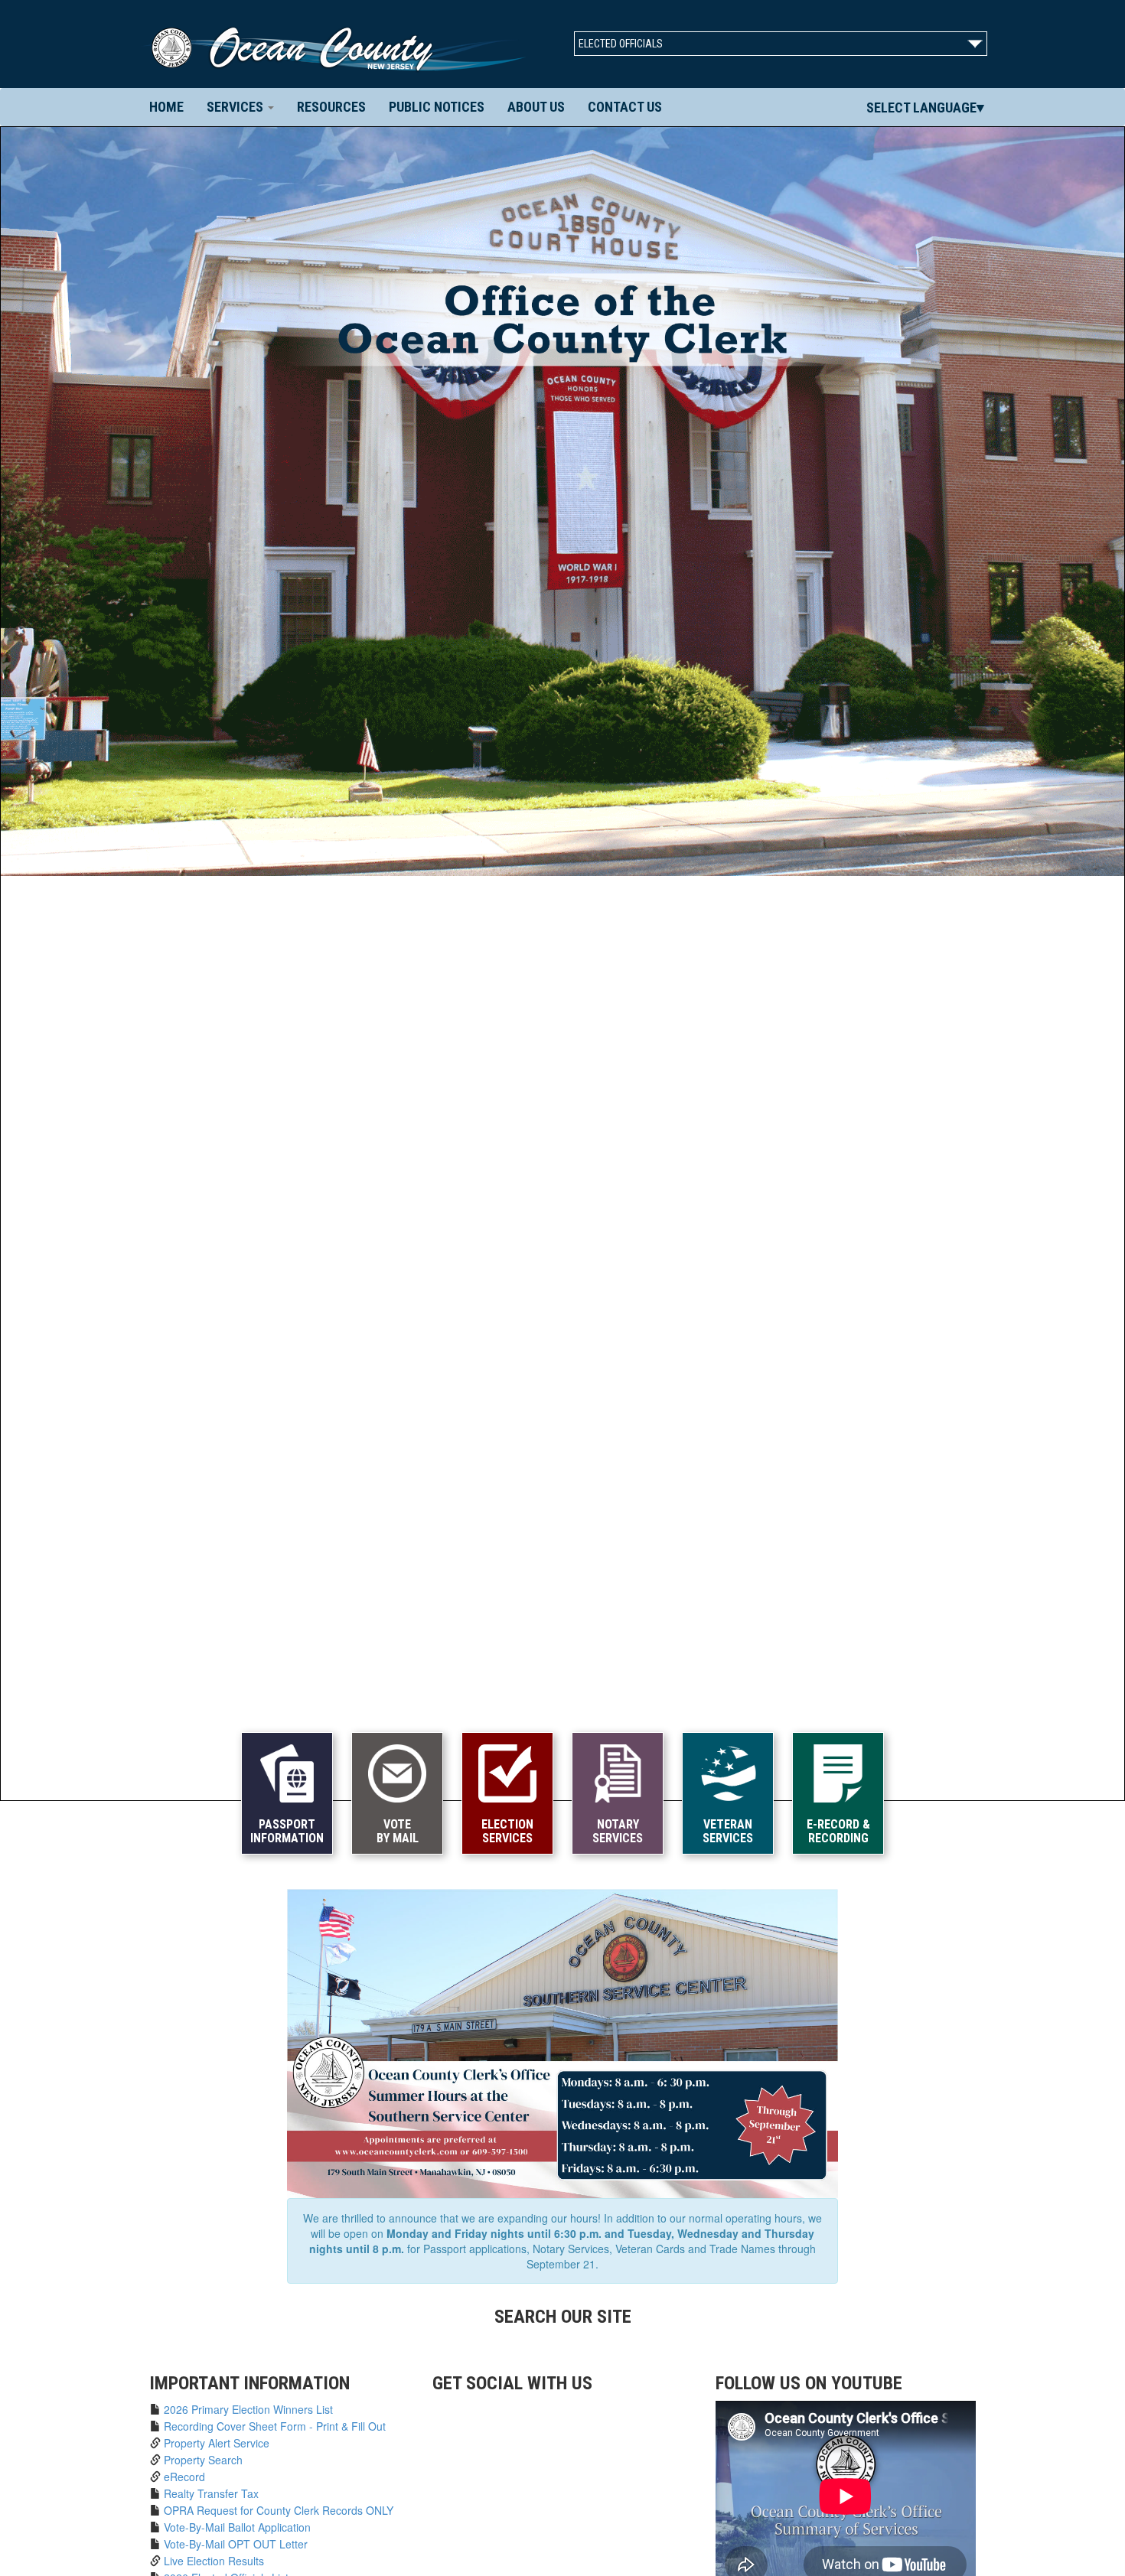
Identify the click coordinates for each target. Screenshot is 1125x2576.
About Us (536, 107)
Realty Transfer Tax (211, 2493)
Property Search (203, 2460)
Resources (331, 107)
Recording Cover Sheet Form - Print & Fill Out (275, 2426)
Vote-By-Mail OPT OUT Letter (236, 2544)
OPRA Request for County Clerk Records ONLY (279, 2510)
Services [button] (236, 107)
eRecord (184, 2477)
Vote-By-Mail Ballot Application (237, 2527)
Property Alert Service (217, 2443)
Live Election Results (214, 2561)
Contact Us (625, 107)
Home (172, 106)
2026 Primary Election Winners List (248, 2409)
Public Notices (437, 107)
